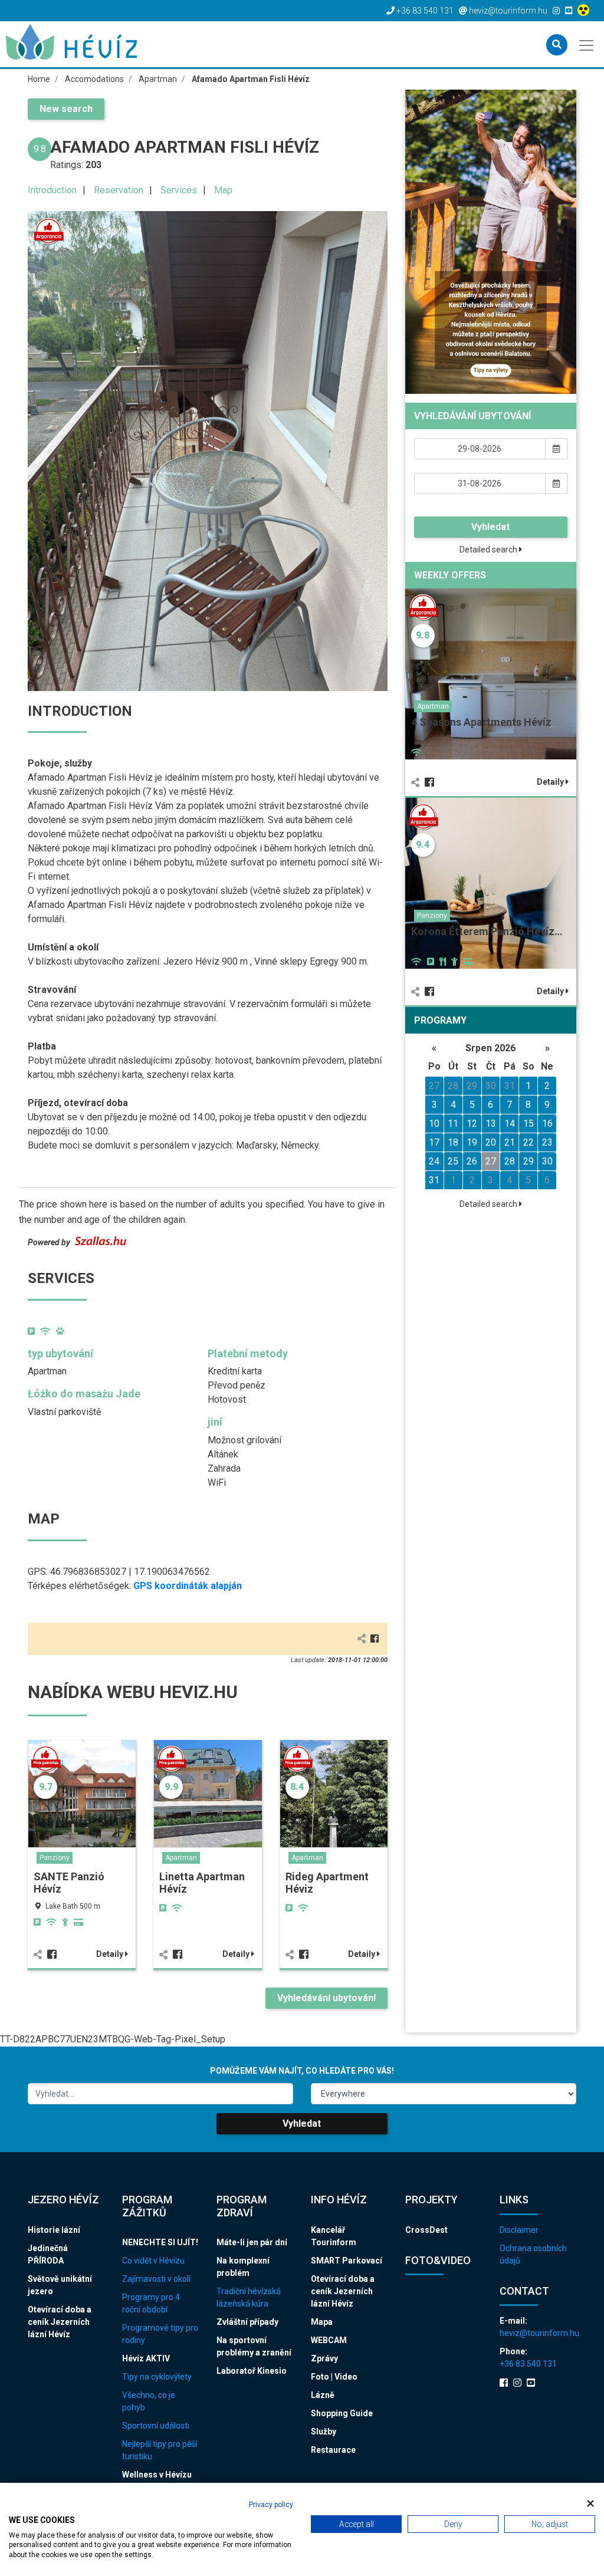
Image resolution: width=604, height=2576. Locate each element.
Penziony (55, 1858)
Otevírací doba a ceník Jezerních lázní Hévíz (60, 2322)
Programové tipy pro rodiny (160, 2334)
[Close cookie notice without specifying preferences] (590, 2503)
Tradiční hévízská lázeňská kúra (249, 2297)
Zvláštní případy (247, 2322)
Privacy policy (271, 2505)
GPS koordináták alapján (188, 1586)
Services (179, 190)
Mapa (322, 2322)
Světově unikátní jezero (60, 2285)
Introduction (52, 190)
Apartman (181, 1858)
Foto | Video (334, 2377)
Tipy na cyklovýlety (157, 2377)
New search (66, 109)
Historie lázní (54, 2230)
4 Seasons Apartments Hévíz (481, 722)
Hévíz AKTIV (146, 2358)
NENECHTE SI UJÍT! (160, 2242)
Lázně (323, 2395)
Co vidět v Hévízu (153, 2261)
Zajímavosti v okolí (156, 2279)
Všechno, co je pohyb (149, 2401)
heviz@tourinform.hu (538, 2333)
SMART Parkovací (347, 2261)
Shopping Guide (342, 2413)
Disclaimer (519, 2230)
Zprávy (324, 2358)
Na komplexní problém (243, 2267)
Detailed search (489, 550)
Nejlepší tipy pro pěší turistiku (160, 2450)
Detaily (111, 1954)
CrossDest (426, 2230)
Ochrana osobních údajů (533, 2254)
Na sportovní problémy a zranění (254, 2346)
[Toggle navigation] (587, 44)
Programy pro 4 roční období (151, 2303)
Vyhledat (490, 527)
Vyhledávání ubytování (326, 1998)
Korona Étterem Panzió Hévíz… (487, 931)
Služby (324, 2432)
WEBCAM (329, 2340)
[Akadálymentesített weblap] (585, 11)
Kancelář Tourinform (334, 2236)
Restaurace (333, 2450)
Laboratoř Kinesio (252, 2371)
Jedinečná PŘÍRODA (48, 2254)
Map (223, 190)
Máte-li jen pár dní (252, 2242)
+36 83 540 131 (528, 2364)
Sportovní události (156, 2426)
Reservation (119, 190)
